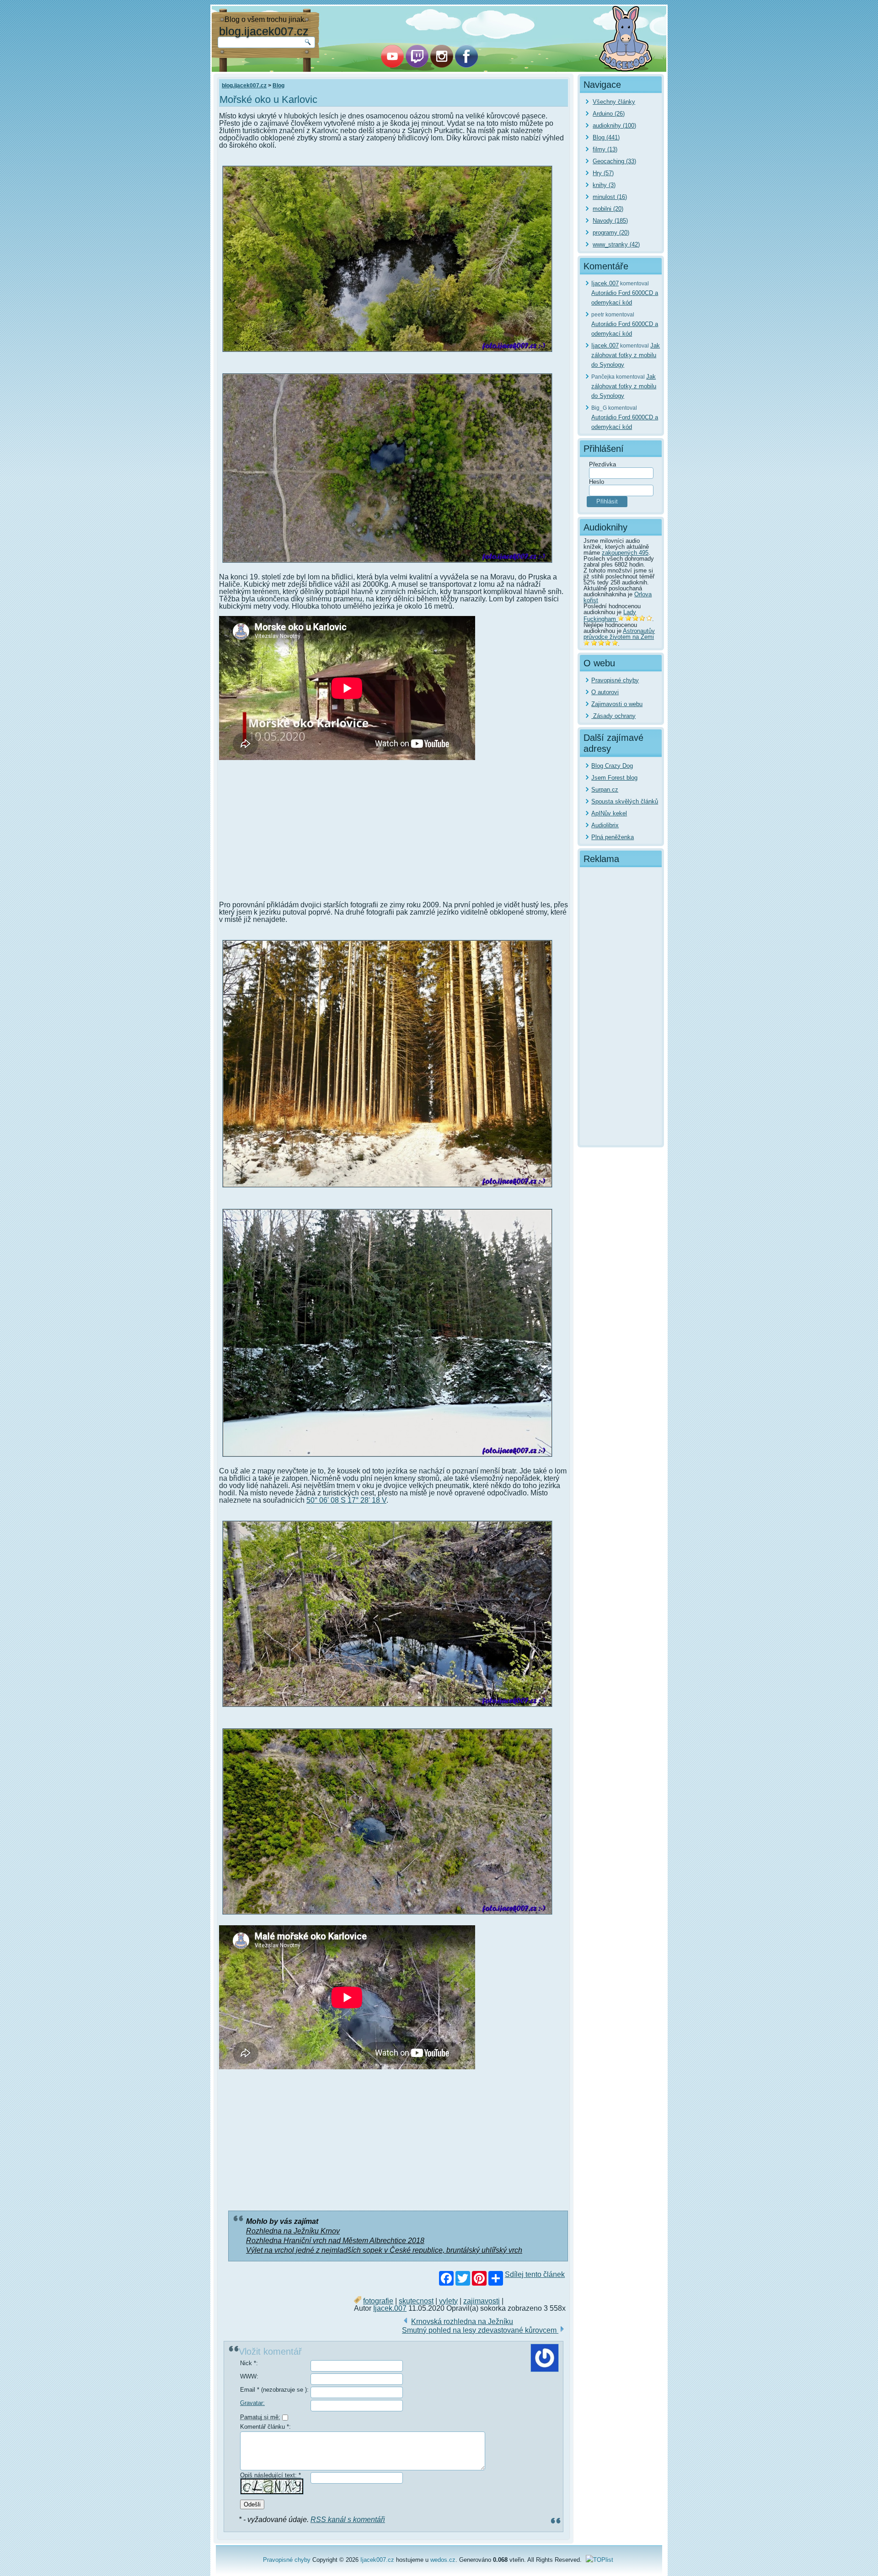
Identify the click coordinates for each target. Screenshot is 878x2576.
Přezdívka (602, 464)
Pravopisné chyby (615, 680)
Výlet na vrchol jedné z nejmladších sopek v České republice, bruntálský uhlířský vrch (384, 2250)
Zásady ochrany (613, 716)
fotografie (378, 2301)
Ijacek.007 (390, 2308)
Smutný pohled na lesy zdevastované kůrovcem (480, 2330)
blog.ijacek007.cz (264, 31)
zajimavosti (482, 2301)
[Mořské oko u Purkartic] (387, 353)
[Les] (387, 1188)
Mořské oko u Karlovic (268, 99)
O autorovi (605, 692)
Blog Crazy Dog (612, 766)
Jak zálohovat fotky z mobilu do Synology (626, 355)
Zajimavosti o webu (617, 704)
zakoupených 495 (625, 553)
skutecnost (416, 2301)
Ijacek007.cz (377, 2560)
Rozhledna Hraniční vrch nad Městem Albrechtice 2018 (335, 2241)
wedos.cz (443, 2560)
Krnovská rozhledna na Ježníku (462, 2322)
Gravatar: (252, 2403)
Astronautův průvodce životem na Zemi (619, 634)
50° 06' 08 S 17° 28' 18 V (346, 1500)
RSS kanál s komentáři (348, 2520)
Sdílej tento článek (535, 2275)
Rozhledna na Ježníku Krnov (293, 2231)
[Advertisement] (439, 831)
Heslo (597, 482)
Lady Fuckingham (610, 616)
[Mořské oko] (387, 1708)
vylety (448, 2301)
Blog (278, 86)
